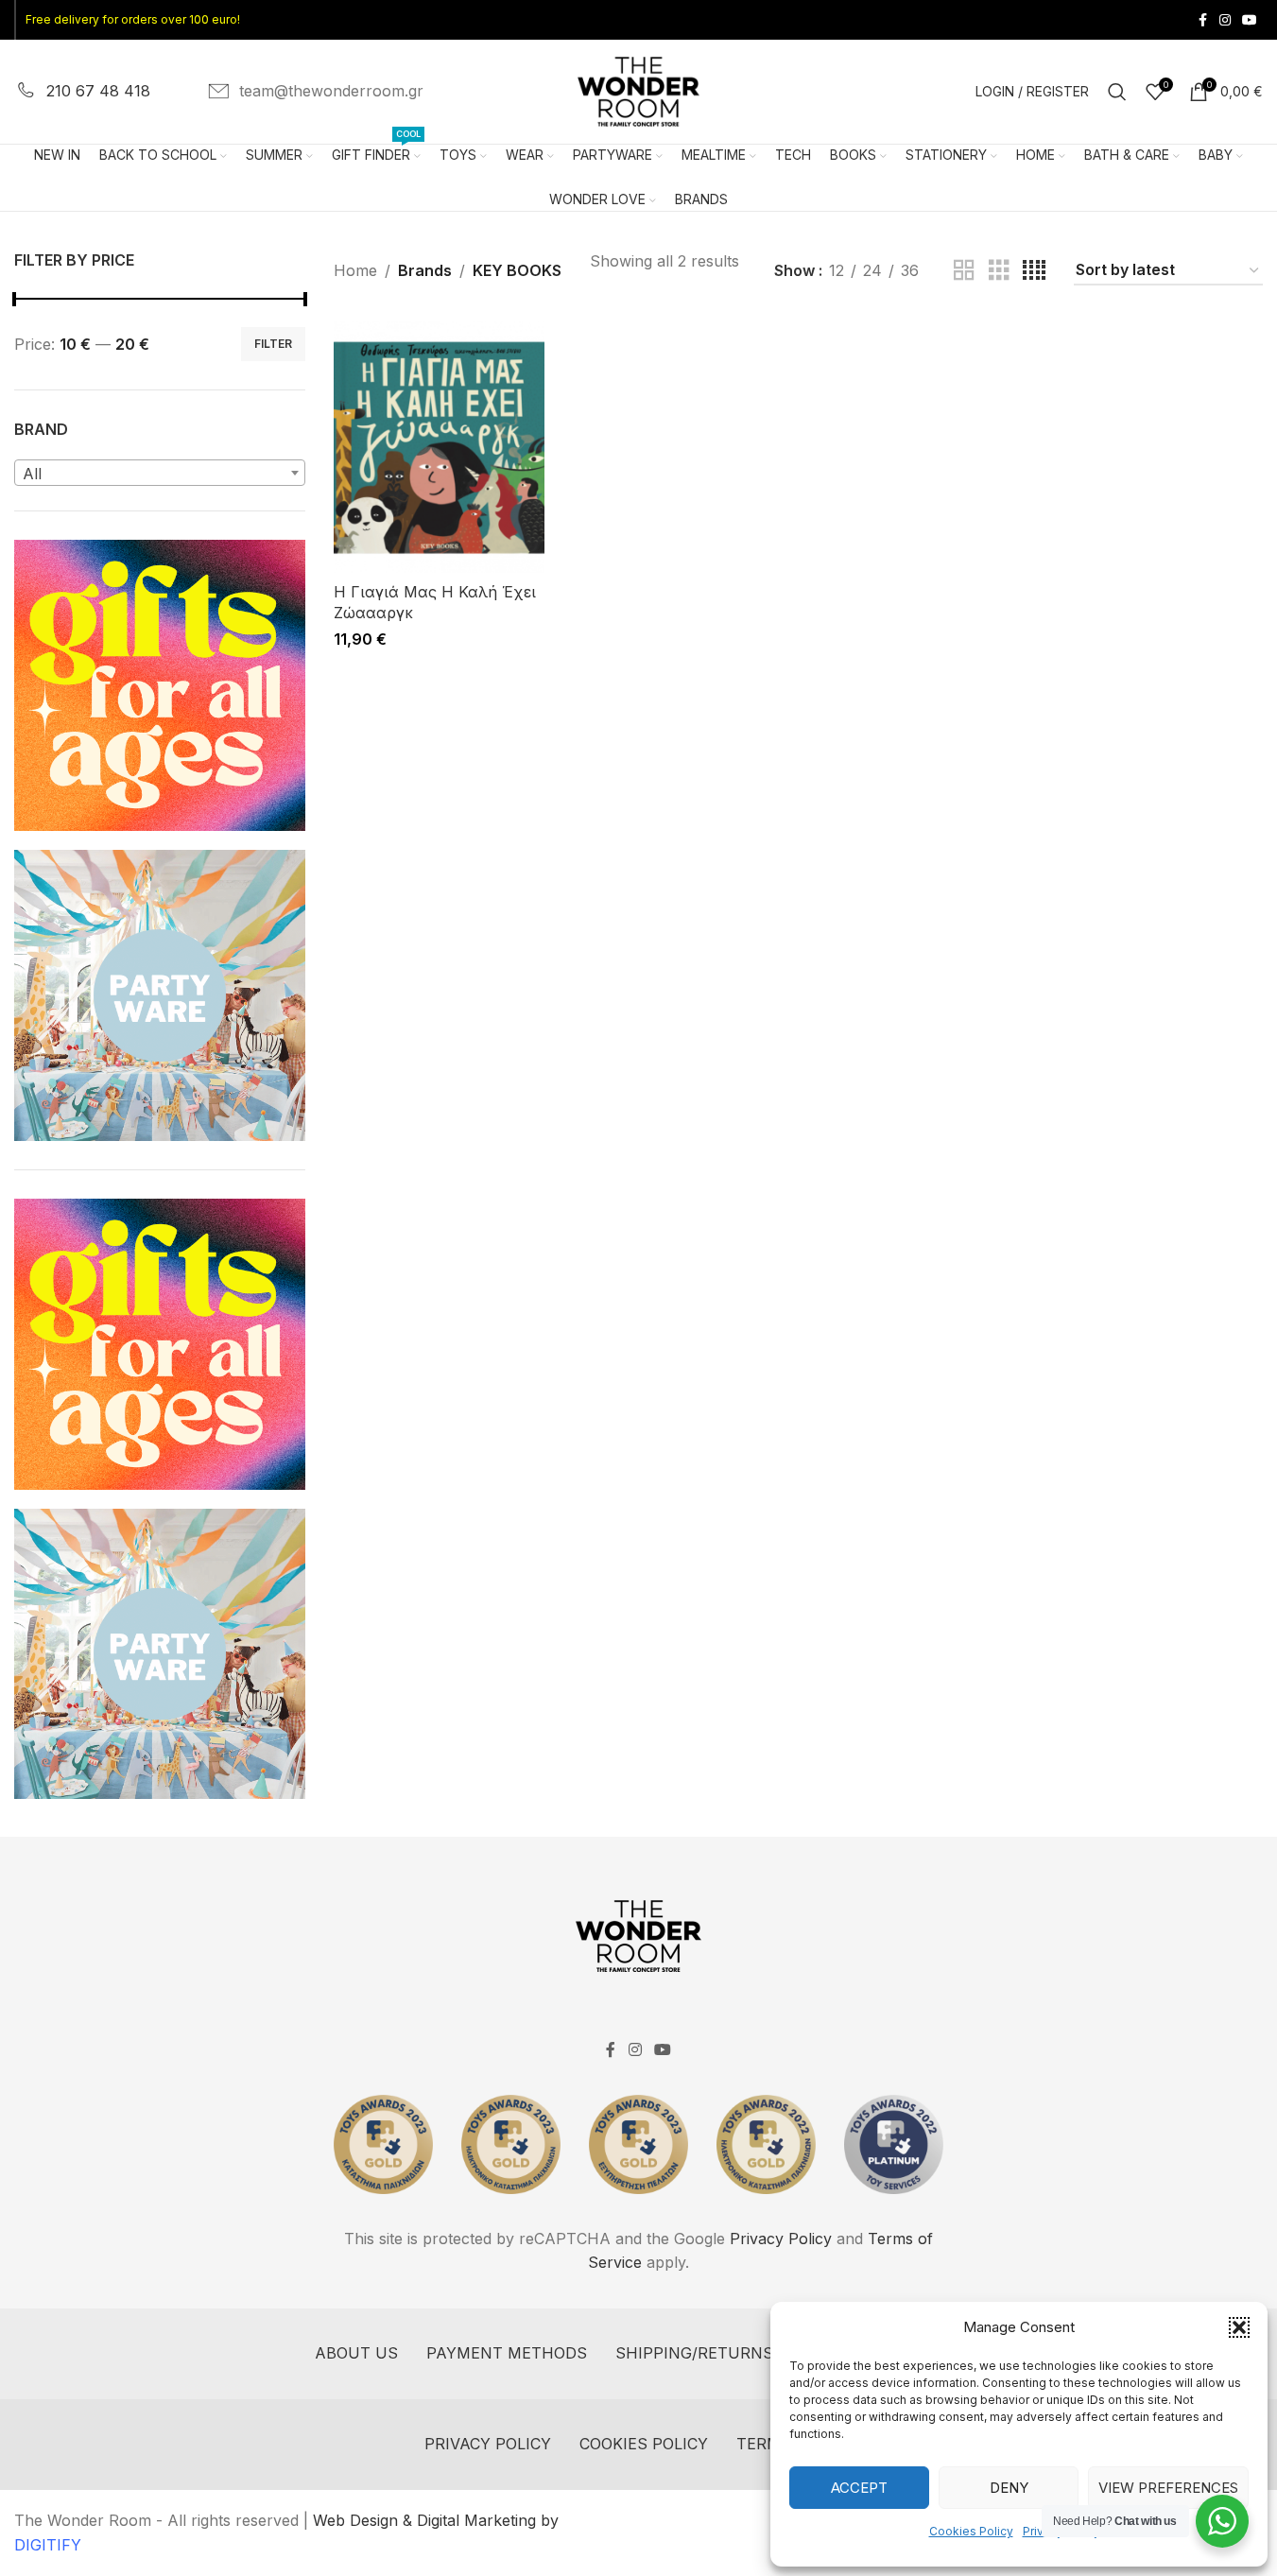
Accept (859, 2488)
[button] (1239, 2327)
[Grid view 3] (999, 271)
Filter (273, 344)
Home (355, 270)
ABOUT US (356, 2353)
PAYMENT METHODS (507, 2353)
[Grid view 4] (1034, 271)
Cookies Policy (971, 2531)
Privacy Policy (781, 2239)
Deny (1009, 2488)
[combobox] (160, 473)
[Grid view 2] (964, 271)
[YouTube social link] (1250, 20)
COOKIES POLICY (644, 2444)
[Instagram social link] (1225, 20)
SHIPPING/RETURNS (694, 2353)
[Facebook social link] (1202, 20)
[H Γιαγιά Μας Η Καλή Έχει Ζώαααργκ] (439, 447)
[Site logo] (639, 90)
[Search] (1117, 92)
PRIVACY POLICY (488, 2444)
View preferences (1168, 2488)
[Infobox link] (82, 92)
